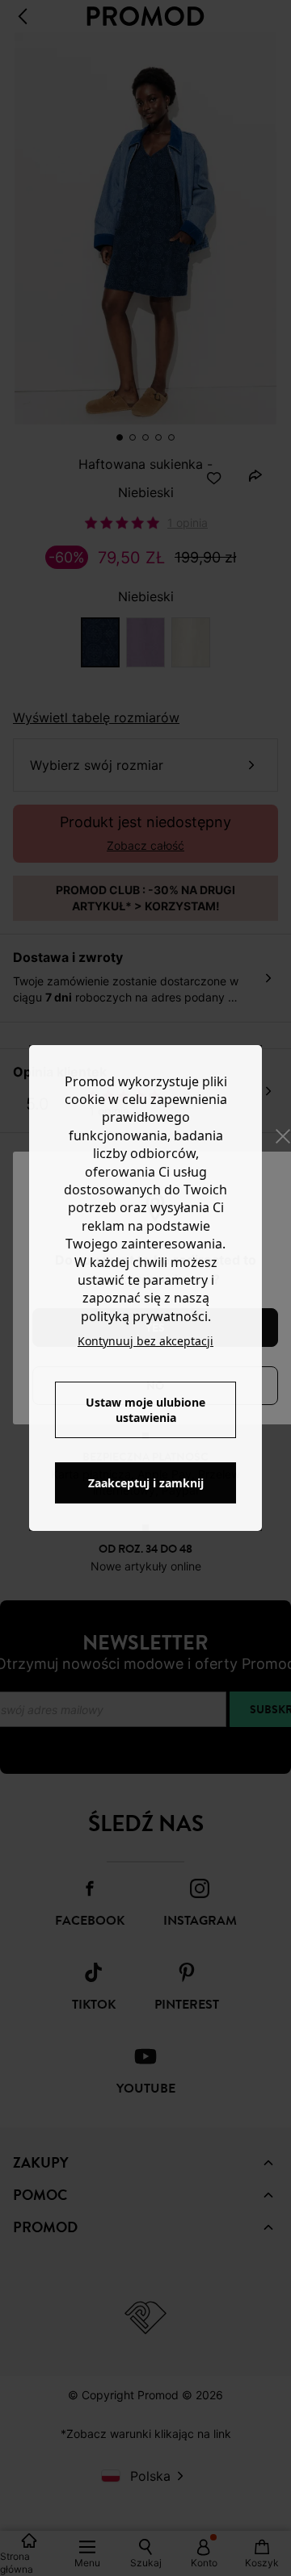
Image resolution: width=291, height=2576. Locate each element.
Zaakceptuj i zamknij (146, 1483)
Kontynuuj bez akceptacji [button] (145, 1341)
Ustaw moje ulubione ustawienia (145, 1410)
